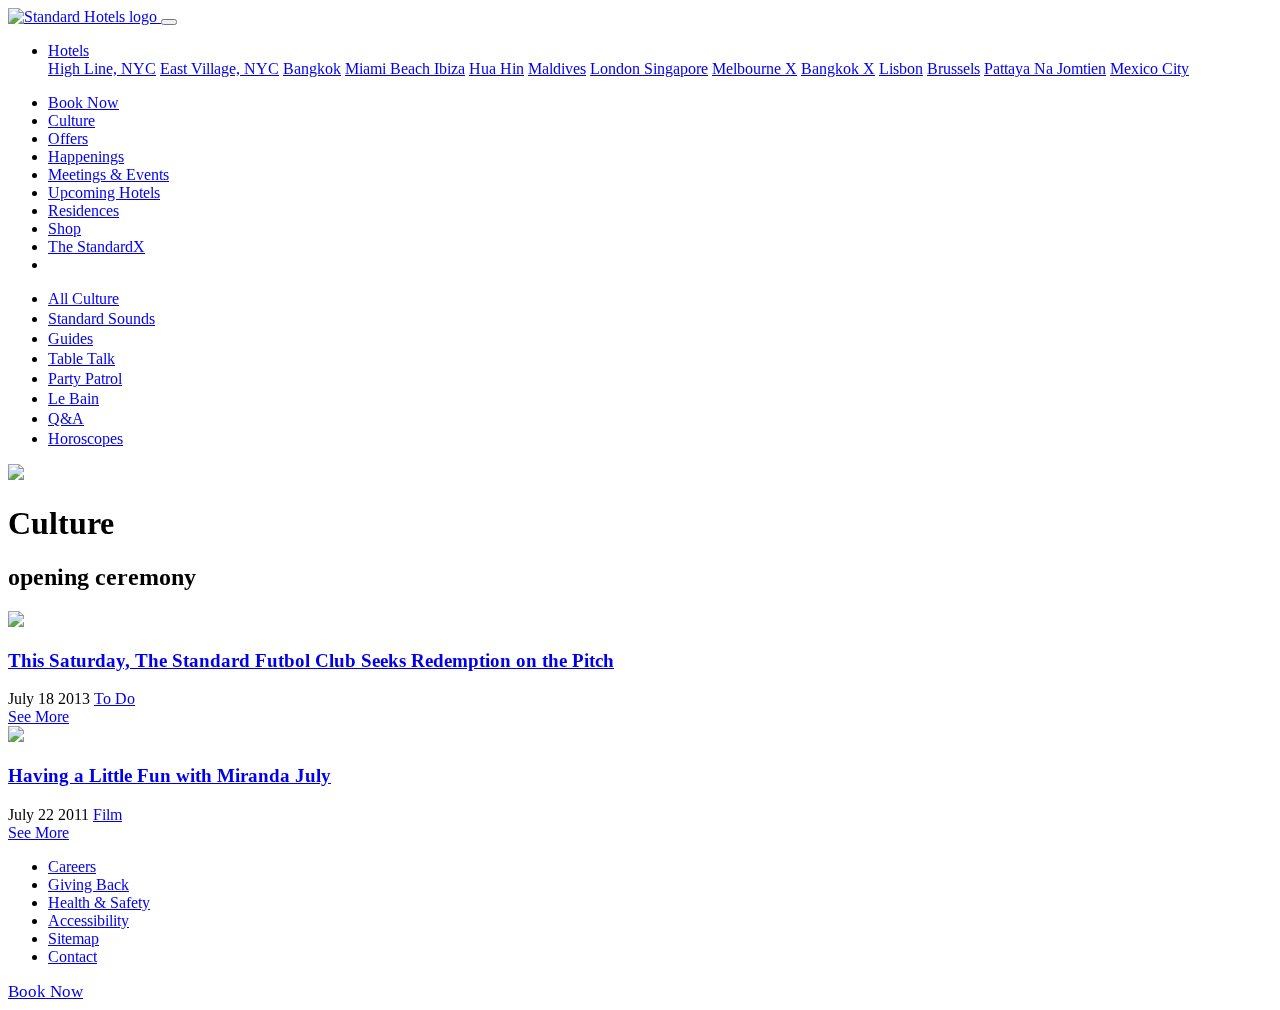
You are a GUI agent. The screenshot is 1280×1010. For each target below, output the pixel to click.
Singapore (676, 68)
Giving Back (88, 884)
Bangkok (312, 68)
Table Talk (81, 358)
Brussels (953, 68)
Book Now (83, 102)
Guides (70, 338)
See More (38, 716)
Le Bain (73, 398)
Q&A (66, 418)
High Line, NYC (102, 68)
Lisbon (901, 68)
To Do (114, 698)
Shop (64, 228)
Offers (68, 138)
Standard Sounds (101, 318)
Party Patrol (85, 378)
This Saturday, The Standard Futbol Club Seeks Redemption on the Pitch (311, 660)
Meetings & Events (108, 174)
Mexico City (1149, 68)
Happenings (86, 156)
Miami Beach (389, 68)
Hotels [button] (68, 50)
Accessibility (88, 920)
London (617, 68)
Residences (83, 210)
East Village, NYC (219, 68)
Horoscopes (85, 438)
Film (107, 814)
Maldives (557, 68)
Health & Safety (99, 902)
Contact (72, 956)
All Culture (83, 298)
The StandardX (96, 246)
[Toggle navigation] (169, 22)
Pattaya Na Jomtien (1045, 68)
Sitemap (73, 938)
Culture (71, 120)
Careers (72, 866)
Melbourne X (754, 68)
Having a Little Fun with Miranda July (169, 775)
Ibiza (449, 68)
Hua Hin (496, 68)
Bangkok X (838, 68)
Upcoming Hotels (104, 192)
